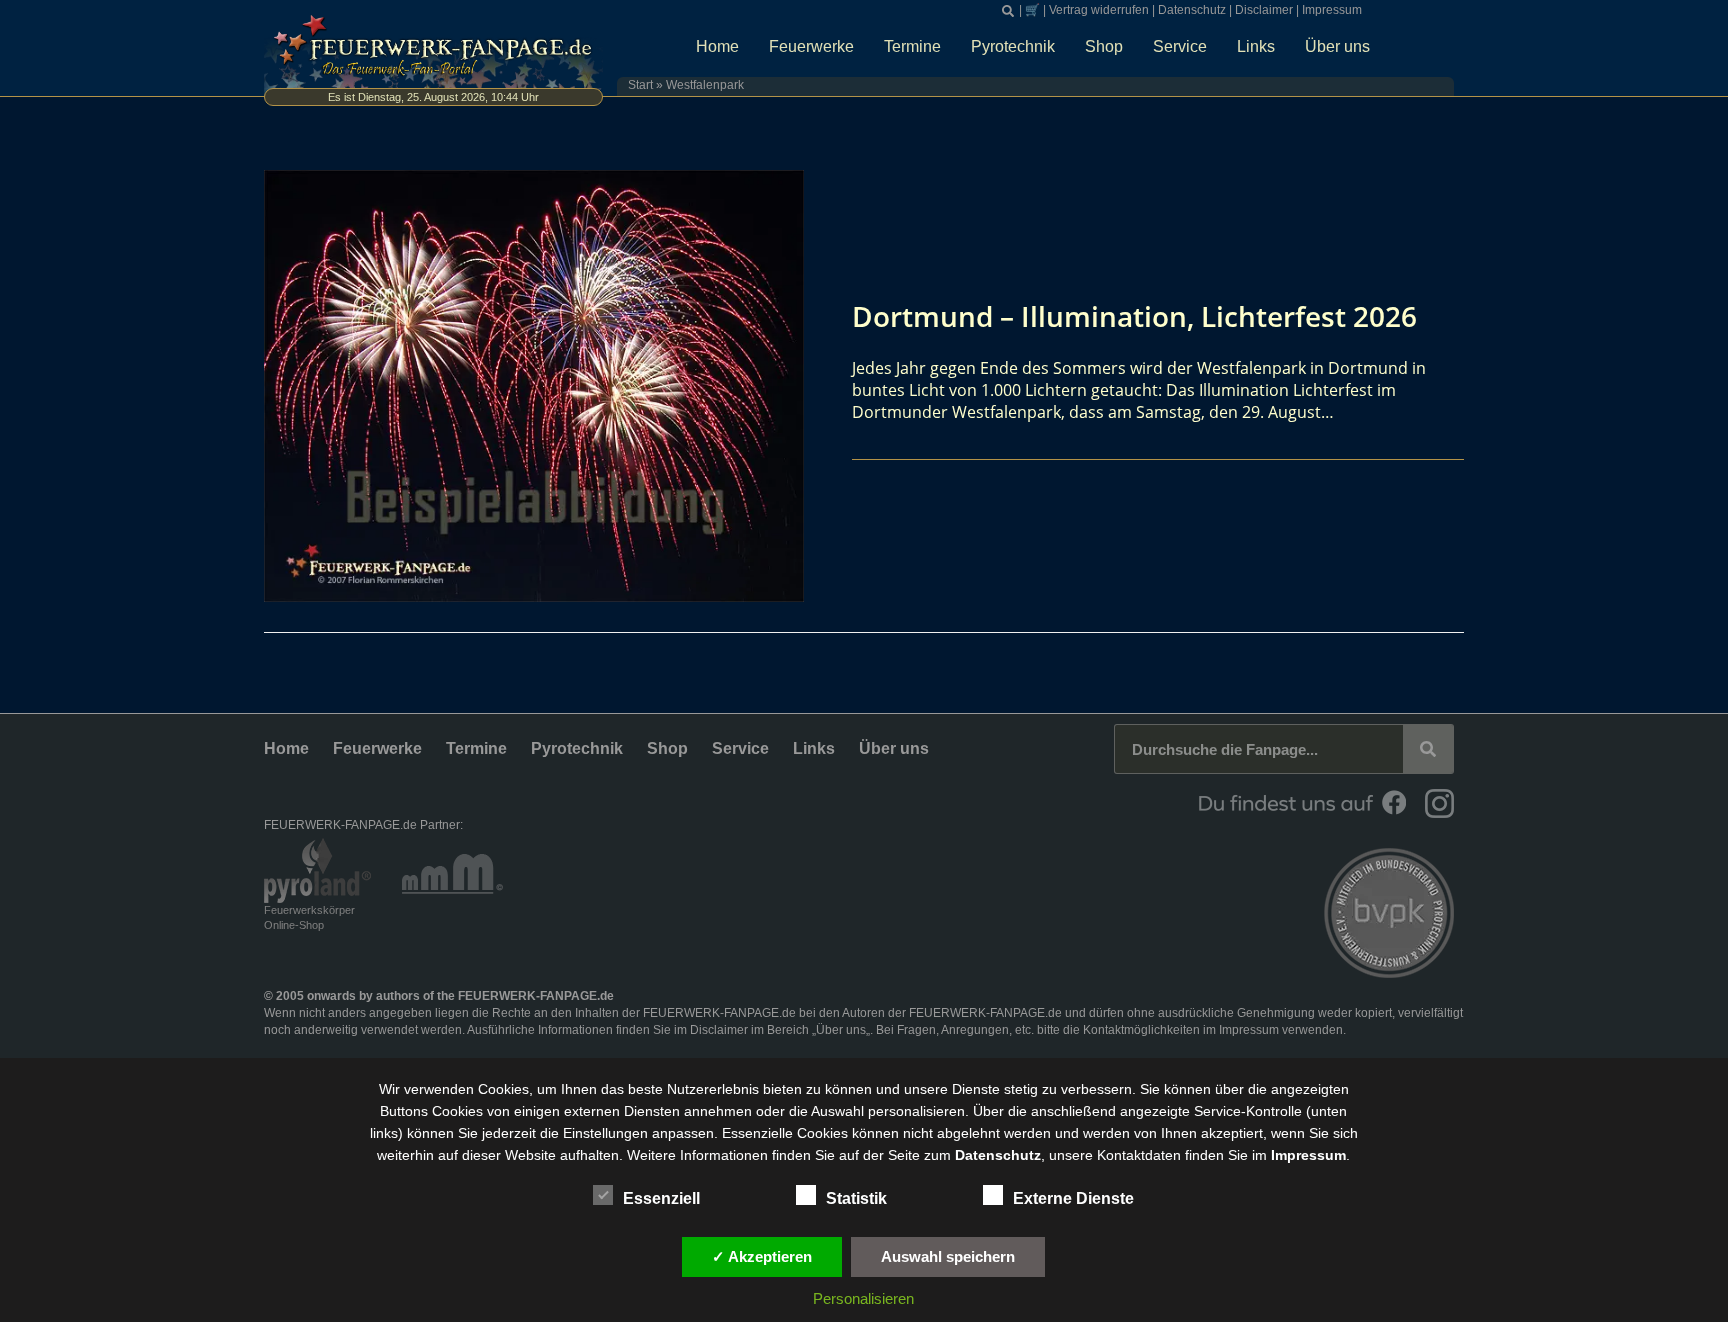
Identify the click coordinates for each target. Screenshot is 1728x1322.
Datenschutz (1192, 10)
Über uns (1337, 46)
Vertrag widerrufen (1099, 10)
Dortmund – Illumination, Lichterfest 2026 (1134, 316)
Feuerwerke (811, 46)
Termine (912, 46)
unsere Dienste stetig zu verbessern (1018, 1089)
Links (1256, 46)
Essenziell (661, 1198)
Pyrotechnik (1013, 46)
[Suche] (1428, 749)
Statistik (856, 1198)
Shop (1104, 46)
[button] (1008, 11)
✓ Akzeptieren (762, 1256)
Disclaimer (1264, 10)
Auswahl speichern (948, 1256)
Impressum (1332, 10)
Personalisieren (863, 1298)
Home (717, 46)
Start (640, 85)
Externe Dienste (1073, 1198)
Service (1180, 46)
